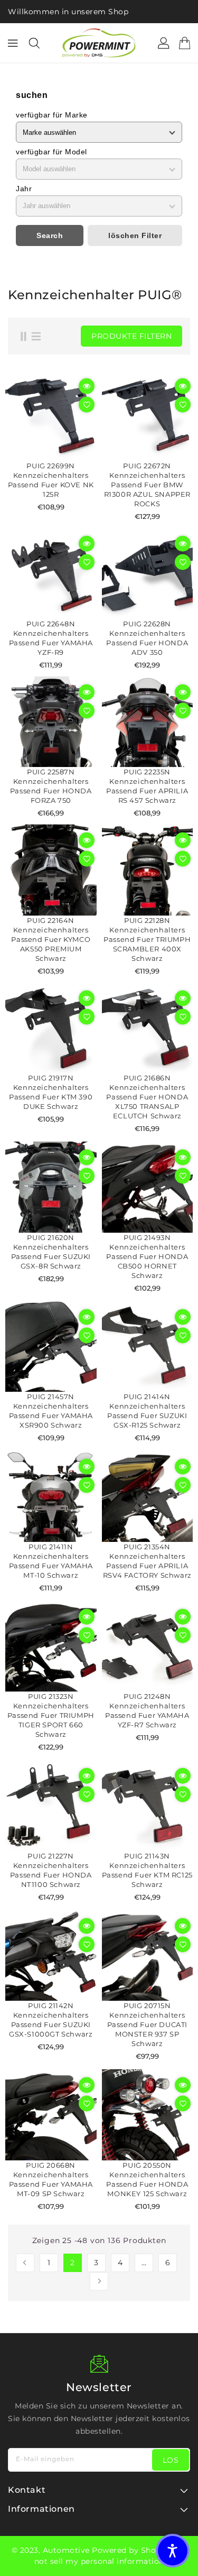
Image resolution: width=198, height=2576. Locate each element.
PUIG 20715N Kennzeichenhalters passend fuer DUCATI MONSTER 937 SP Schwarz (147, 2024)
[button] (173, 2551)
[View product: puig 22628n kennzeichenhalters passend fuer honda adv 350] (148, 573)
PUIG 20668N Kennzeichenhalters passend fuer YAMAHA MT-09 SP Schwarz (51, 2179)
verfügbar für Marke (52, 115)
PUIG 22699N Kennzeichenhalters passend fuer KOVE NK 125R (51, 480)
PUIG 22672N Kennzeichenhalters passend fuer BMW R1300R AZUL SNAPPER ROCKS (147, 485)
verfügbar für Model (51, 152)
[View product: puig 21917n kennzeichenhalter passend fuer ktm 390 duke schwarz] (51, 1028)
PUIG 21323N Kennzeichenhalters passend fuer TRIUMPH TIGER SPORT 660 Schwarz (51, 1715)
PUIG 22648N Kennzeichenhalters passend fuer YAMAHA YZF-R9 (51, 638)
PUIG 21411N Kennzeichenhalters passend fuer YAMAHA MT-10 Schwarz (51, 1561)
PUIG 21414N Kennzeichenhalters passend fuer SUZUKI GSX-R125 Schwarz (147, 1411)
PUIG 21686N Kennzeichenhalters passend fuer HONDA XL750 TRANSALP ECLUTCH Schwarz (147, 1097)
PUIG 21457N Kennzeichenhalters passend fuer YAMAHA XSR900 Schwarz (51, 1411)
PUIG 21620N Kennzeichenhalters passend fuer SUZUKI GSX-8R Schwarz (51, 1252)
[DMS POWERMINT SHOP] (99, 43)
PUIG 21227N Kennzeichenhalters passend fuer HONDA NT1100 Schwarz (51, 1870)
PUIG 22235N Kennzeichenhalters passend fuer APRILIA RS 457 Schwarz (147, 786)
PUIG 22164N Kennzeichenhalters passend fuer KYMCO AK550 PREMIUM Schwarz (51, 939)
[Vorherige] (25, 2263)
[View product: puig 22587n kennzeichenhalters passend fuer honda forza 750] (51, 722)
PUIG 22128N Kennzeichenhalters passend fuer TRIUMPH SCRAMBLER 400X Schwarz (147, 939)
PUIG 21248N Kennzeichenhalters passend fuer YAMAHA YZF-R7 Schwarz (147, 1710)
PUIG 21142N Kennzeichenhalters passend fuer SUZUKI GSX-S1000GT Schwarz (51, 2020)
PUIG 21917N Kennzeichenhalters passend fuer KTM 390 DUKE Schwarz (51, 1092)
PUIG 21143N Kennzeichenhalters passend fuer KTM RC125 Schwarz (147, 1870)
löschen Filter (135, 235)
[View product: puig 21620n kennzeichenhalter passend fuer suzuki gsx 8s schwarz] (51, 1187)
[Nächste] (99, 2281)
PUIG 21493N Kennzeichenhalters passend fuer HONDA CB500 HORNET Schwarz (147, 1256)
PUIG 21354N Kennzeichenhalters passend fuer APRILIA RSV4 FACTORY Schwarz (147, 1561)
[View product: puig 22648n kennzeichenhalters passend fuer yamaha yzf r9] (51, 573)
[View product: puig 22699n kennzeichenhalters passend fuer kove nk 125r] (51, 416)
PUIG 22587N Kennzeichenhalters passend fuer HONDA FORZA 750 (51, 786)
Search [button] (50, 235)
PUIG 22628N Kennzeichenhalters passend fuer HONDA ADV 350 (147, 638)
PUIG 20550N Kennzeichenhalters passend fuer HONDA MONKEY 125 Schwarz (147, 2179)
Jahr (24, 189)
